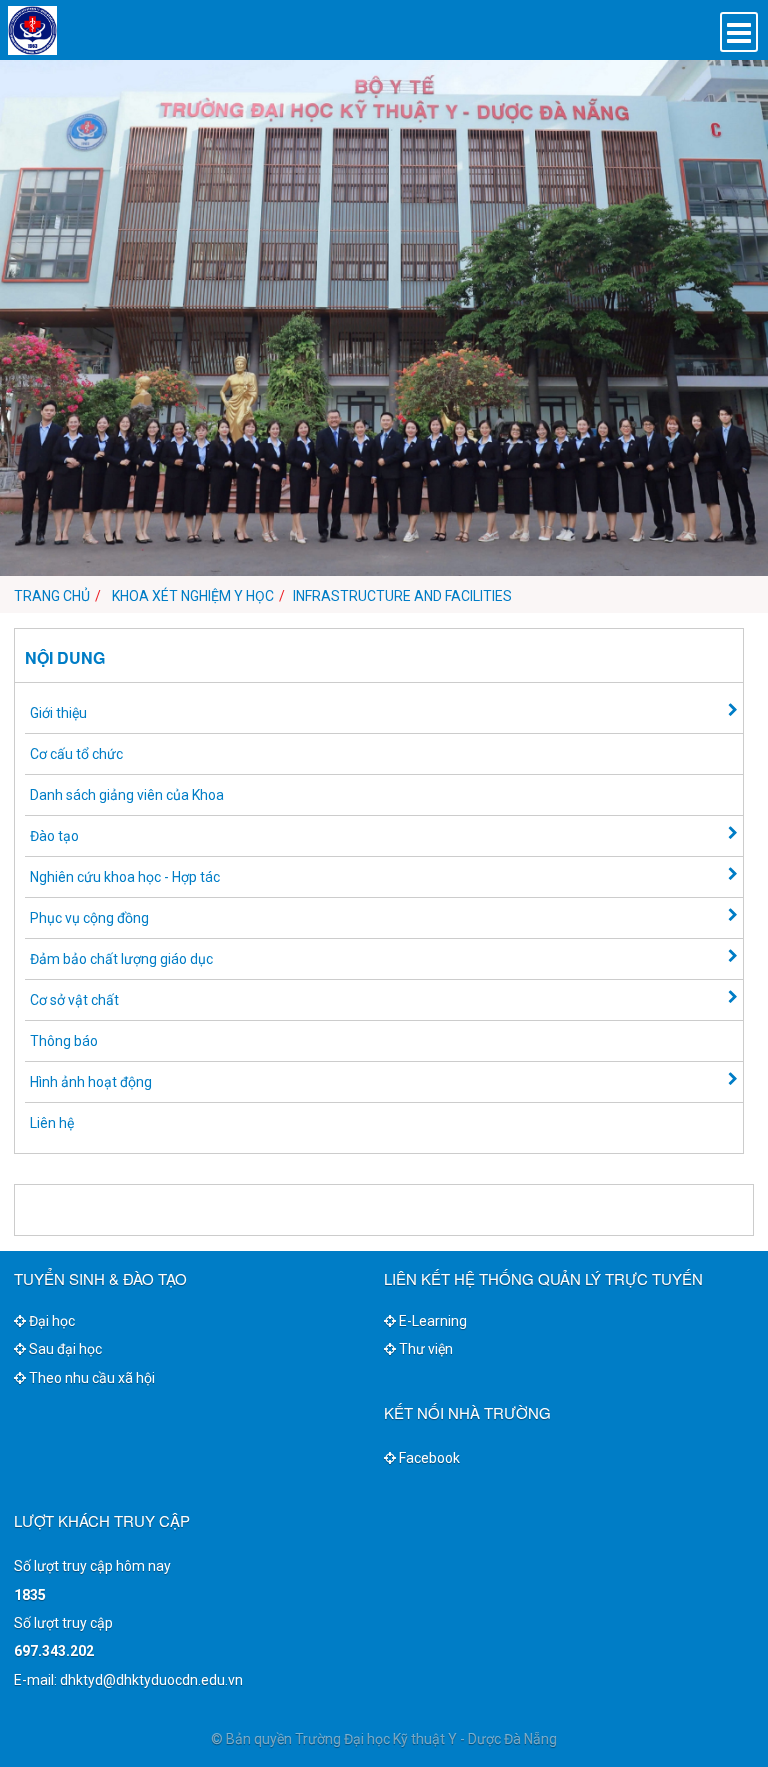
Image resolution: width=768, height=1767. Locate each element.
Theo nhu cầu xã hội (90, 1378)
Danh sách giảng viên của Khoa (127, 795)
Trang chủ (52, 596)
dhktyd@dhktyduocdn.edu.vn (151, 1680)
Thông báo (64, 1041)
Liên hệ (52, 1123)
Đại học (50, 1321)
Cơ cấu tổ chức (76, 754)
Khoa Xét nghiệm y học (193, 596)
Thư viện (424, 1349)
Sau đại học (64, 1349)
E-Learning (431, 1321)
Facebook (428, 1458)
